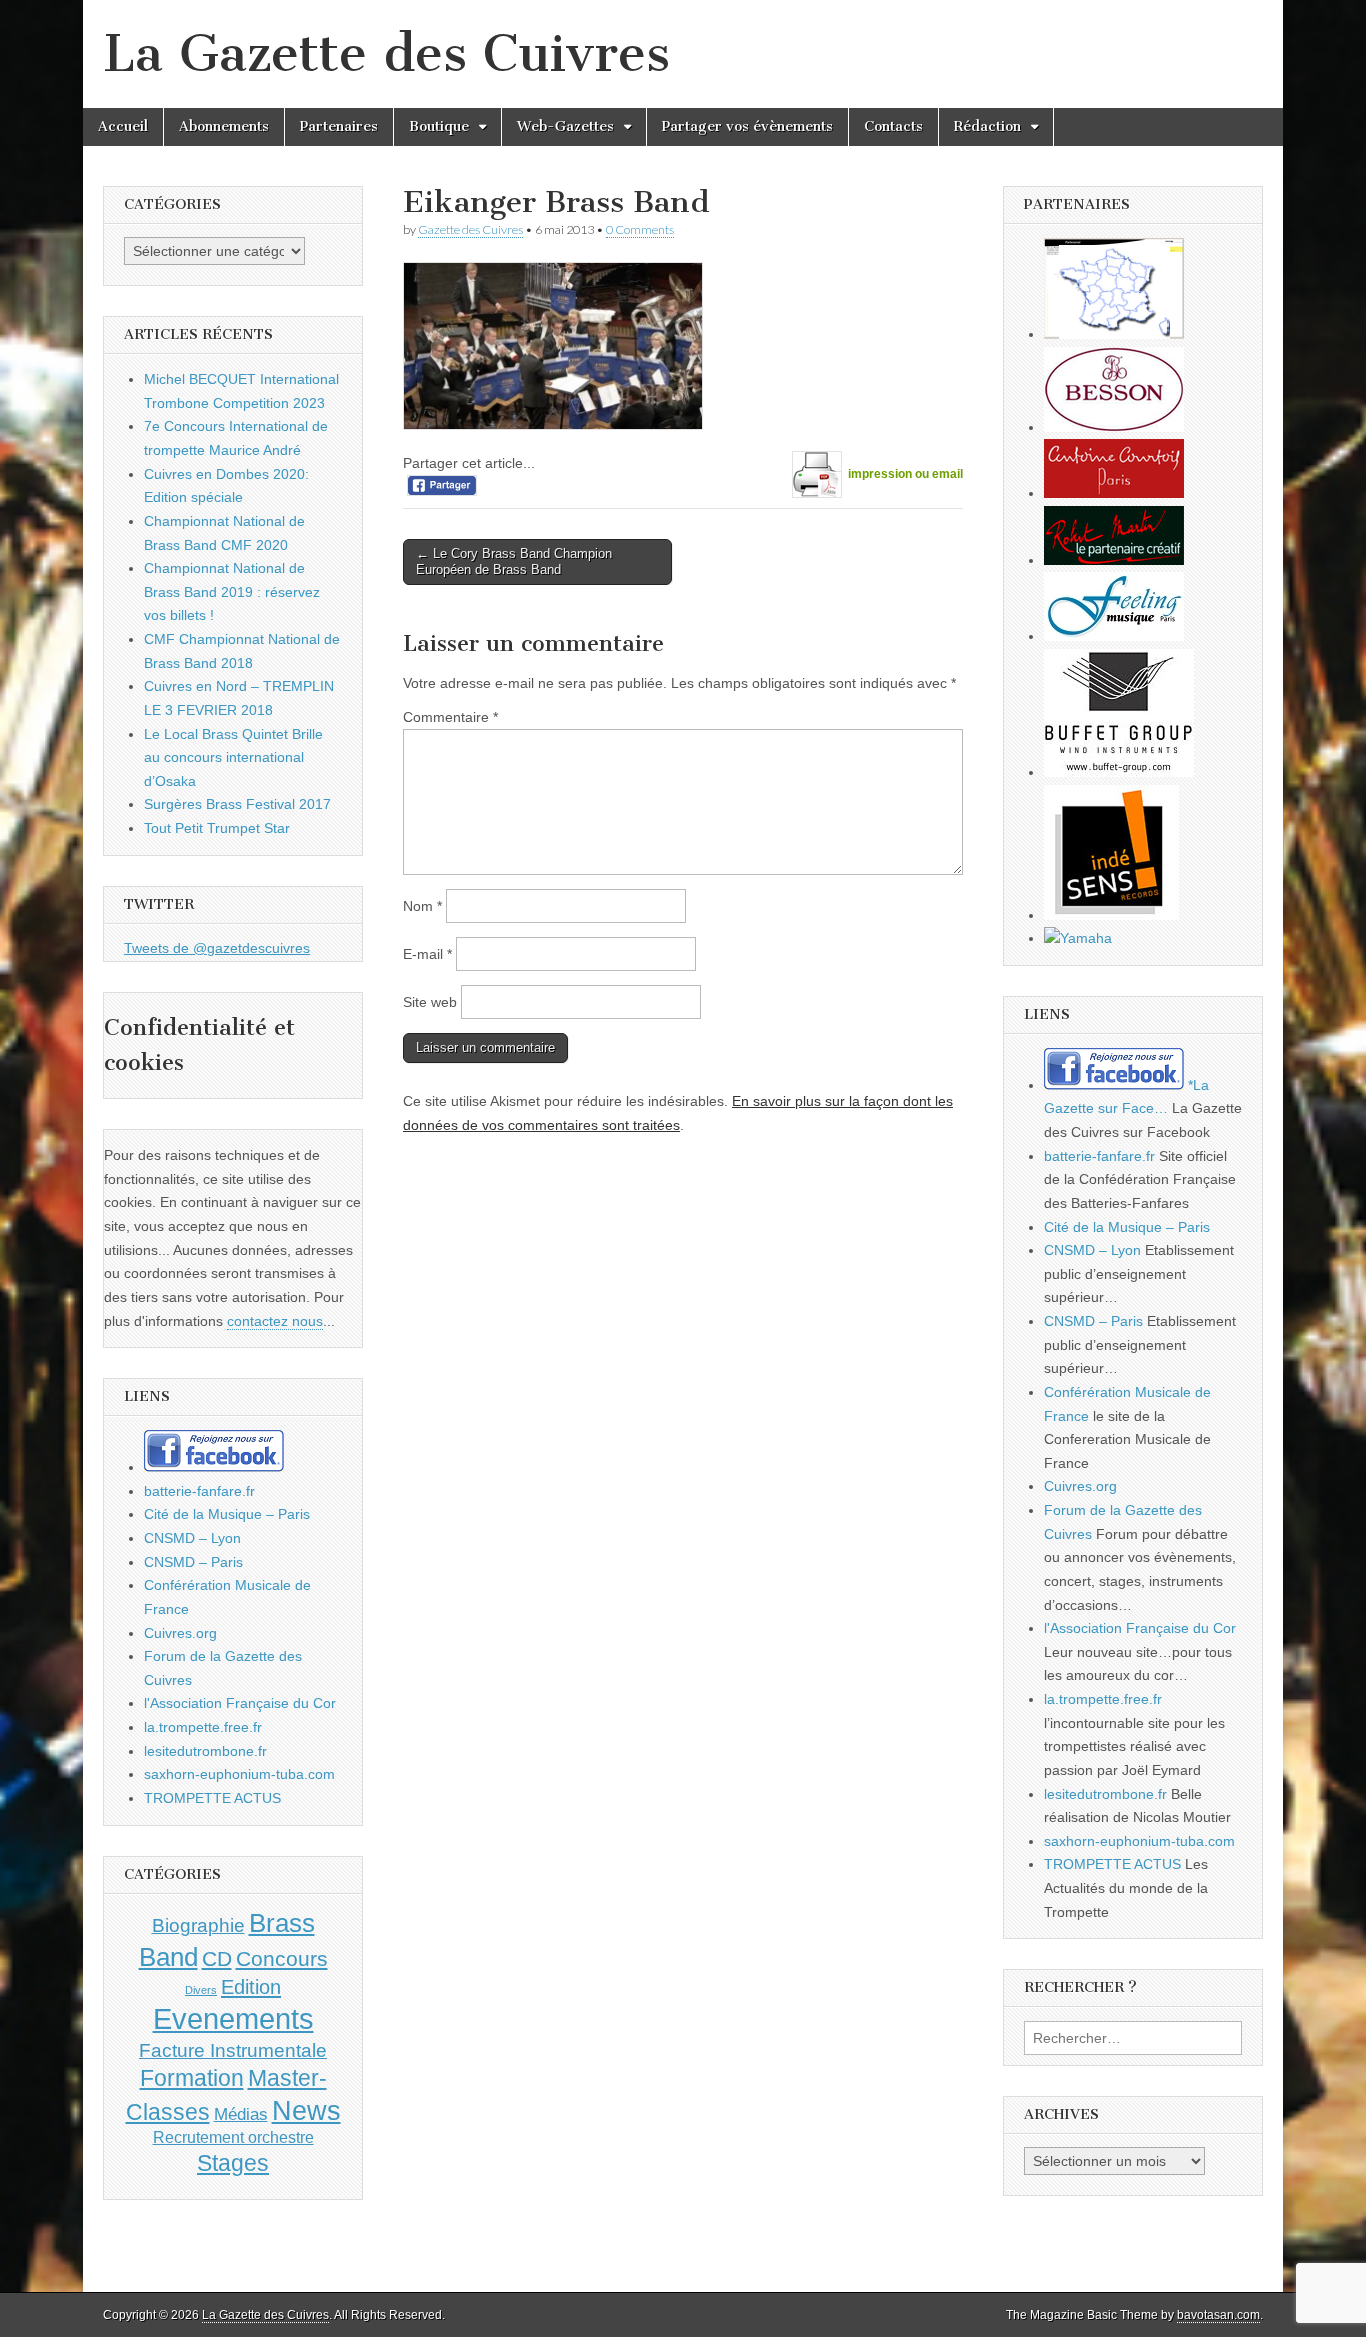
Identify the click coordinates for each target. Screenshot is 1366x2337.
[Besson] (1114, 427)
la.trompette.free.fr (203, 1727)
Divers (201, 1990)
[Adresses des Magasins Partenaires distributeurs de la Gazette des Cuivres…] (1114, 334)
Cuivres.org (180, 1633)
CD (217, 1958)
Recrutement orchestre (233, 2137)
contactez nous (275, 1321)
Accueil (123, 126)
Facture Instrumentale (233, 2050)
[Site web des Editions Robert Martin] (1114, 560)
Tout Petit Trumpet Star (217, 828)
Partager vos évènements (747, 126)
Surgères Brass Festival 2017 (237, 804)
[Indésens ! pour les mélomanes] (1111, 915)
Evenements (233, 2018)
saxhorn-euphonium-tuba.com (239, 1774)
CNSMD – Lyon (192, 1538)
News (306, 2111)
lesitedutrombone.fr (205, 1751)
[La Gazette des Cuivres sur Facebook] (214, 1467)
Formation (192, 2078)
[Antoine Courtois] (1114, 493)
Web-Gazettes (565, 126)
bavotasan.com (1218, 2315)
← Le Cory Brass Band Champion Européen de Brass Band (514, 561)
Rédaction (987, 126)
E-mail (427, 954)
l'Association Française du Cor (240, 1703)
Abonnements (224, 126)
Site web (430, 1002)
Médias (241, 2114)
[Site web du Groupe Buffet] (1119, 772)
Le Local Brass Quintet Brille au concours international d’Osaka (233, 757)
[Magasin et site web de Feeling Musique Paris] (1114, 636)
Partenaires (339, 126)
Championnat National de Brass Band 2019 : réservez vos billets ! (232, 591)
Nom (422, 906)
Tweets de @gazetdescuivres (217, 948)
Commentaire (450, 717)
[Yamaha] (1078, 938)
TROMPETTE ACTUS (212, 1798)
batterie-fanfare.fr (199, 1491)
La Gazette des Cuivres (386, 53)
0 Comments (640, 229)
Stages (233, 2163)
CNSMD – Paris (193, 1562)
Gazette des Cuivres (470, 229)
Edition (251, 1987)
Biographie (198, 1925)
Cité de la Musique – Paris (227, 1514)
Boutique (439, 126)
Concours (282, 1958)
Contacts (893, 126)
